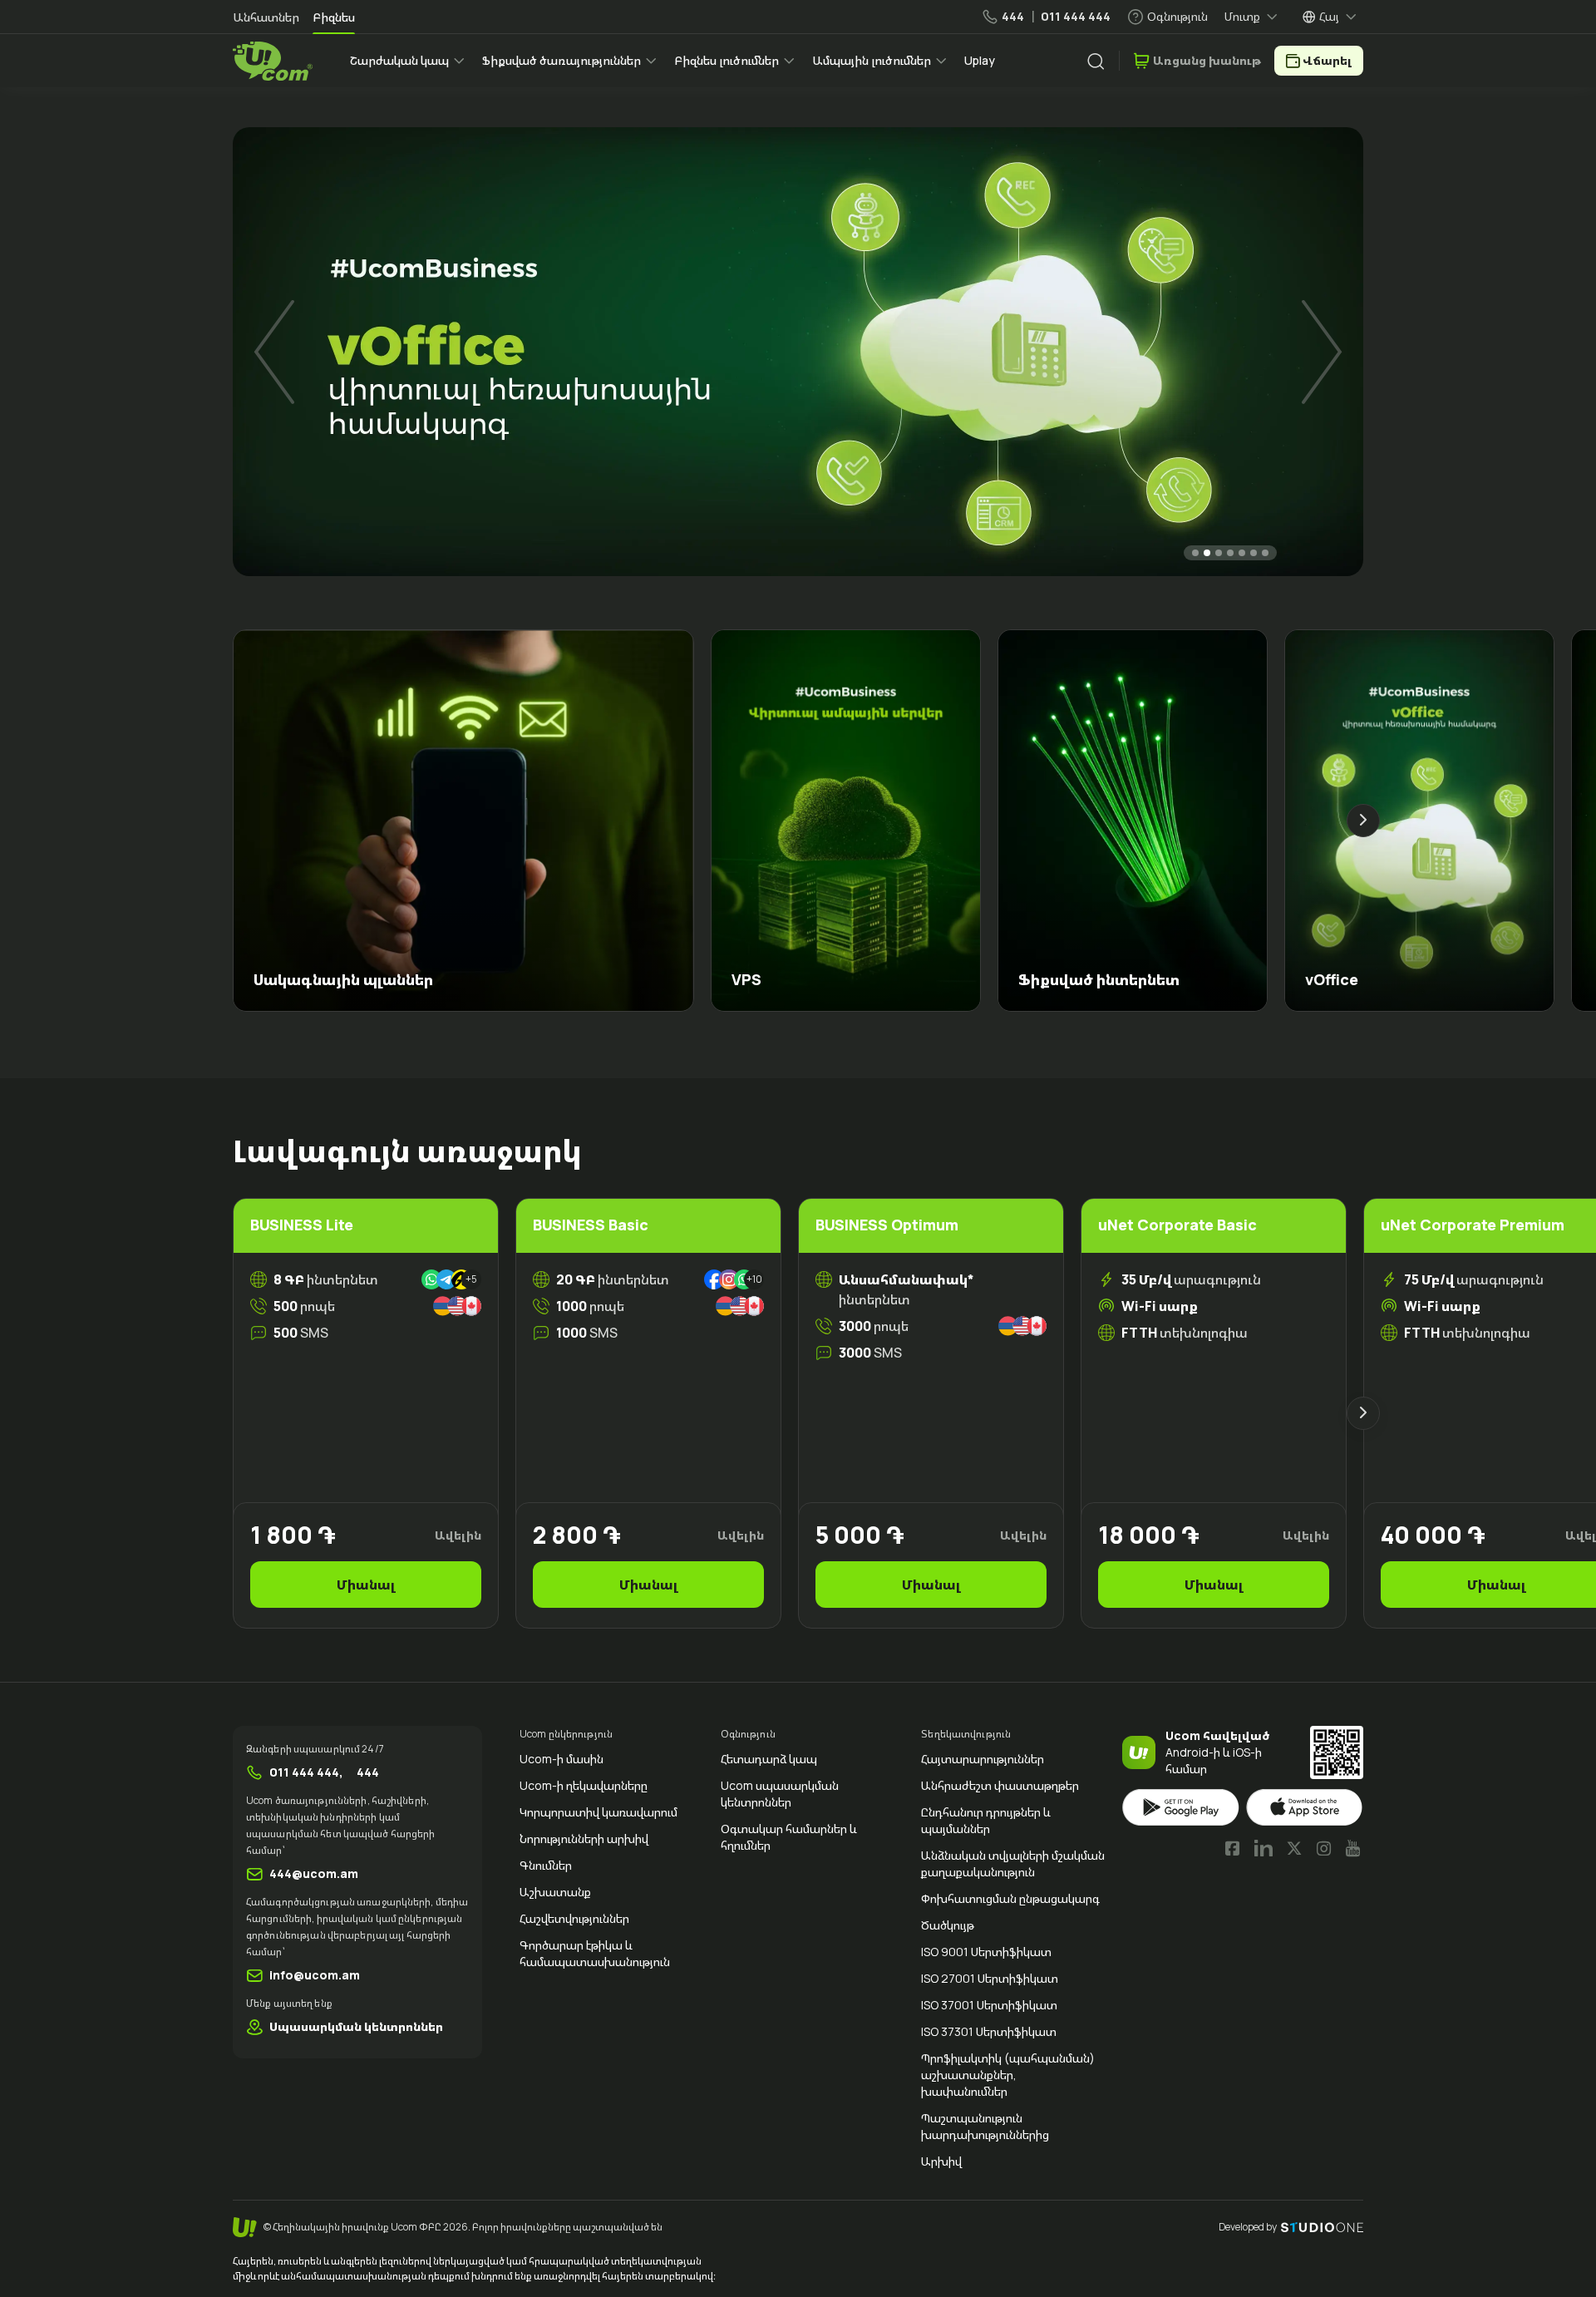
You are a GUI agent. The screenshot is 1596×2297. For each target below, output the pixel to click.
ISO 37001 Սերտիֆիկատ (989, 2005)
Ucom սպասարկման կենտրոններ (780, 1794)
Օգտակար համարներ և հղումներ (789, 1837)
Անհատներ (266, 17)
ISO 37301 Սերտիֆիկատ (989, 2031)
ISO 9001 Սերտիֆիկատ (986, 1952)
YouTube (1353, 1848)
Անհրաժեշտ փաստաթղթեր (1000, 1785)
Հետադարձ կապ (769, 1759)
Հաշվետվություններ (574, 1918)
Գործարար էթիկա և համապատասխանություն (595, 1953)
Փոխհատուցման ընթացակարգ (1010, 1898)
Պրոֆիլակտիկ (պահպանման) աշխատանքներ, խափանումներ (1008, 2075)
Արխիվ (941, 2161)
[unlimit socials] (451, 1306)
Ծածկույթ (948, 1925)
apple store (1305, 1808)
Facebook (1233, 1848)
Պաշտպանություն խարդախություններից (985, 2126)
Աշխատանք (555, 1892)
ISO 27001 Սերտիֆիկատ (990, 1978)
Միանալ (366, 1585)
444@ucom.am (314, 1873)
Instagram (1324, 1848)
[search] (1096, 62)
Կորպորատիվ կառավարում (598, 1812)
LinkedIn (1263, 1848)
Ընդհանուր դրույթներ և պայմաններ (986, 1820)
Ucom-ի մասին (562, 1759)
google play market (1181, 1808)
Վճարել (1327, 60)
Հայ (1329, 16)
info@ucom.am (315, 1975)
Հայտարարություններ (983, 1759)
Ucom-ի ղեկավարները (584, 1785)
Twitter (1294, 1848)
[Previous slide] (274, 352)
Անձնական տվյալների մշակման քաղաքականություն (1013, 1863)
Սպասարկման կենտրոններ (356, 2026)
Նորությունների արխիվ (584, 1839)
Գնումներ (546, 1865)
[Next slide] (1322, 352)
